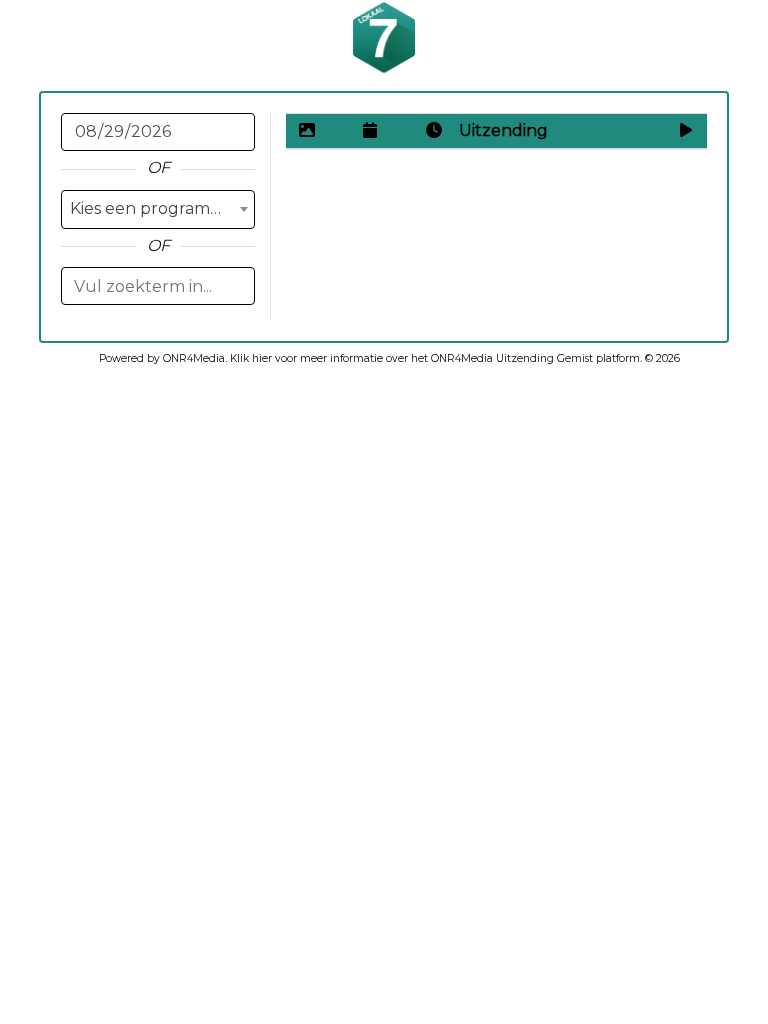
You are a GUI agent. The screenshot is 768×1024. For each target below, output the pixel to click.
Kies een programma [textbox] (152, 208)
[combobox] (158, 209)
